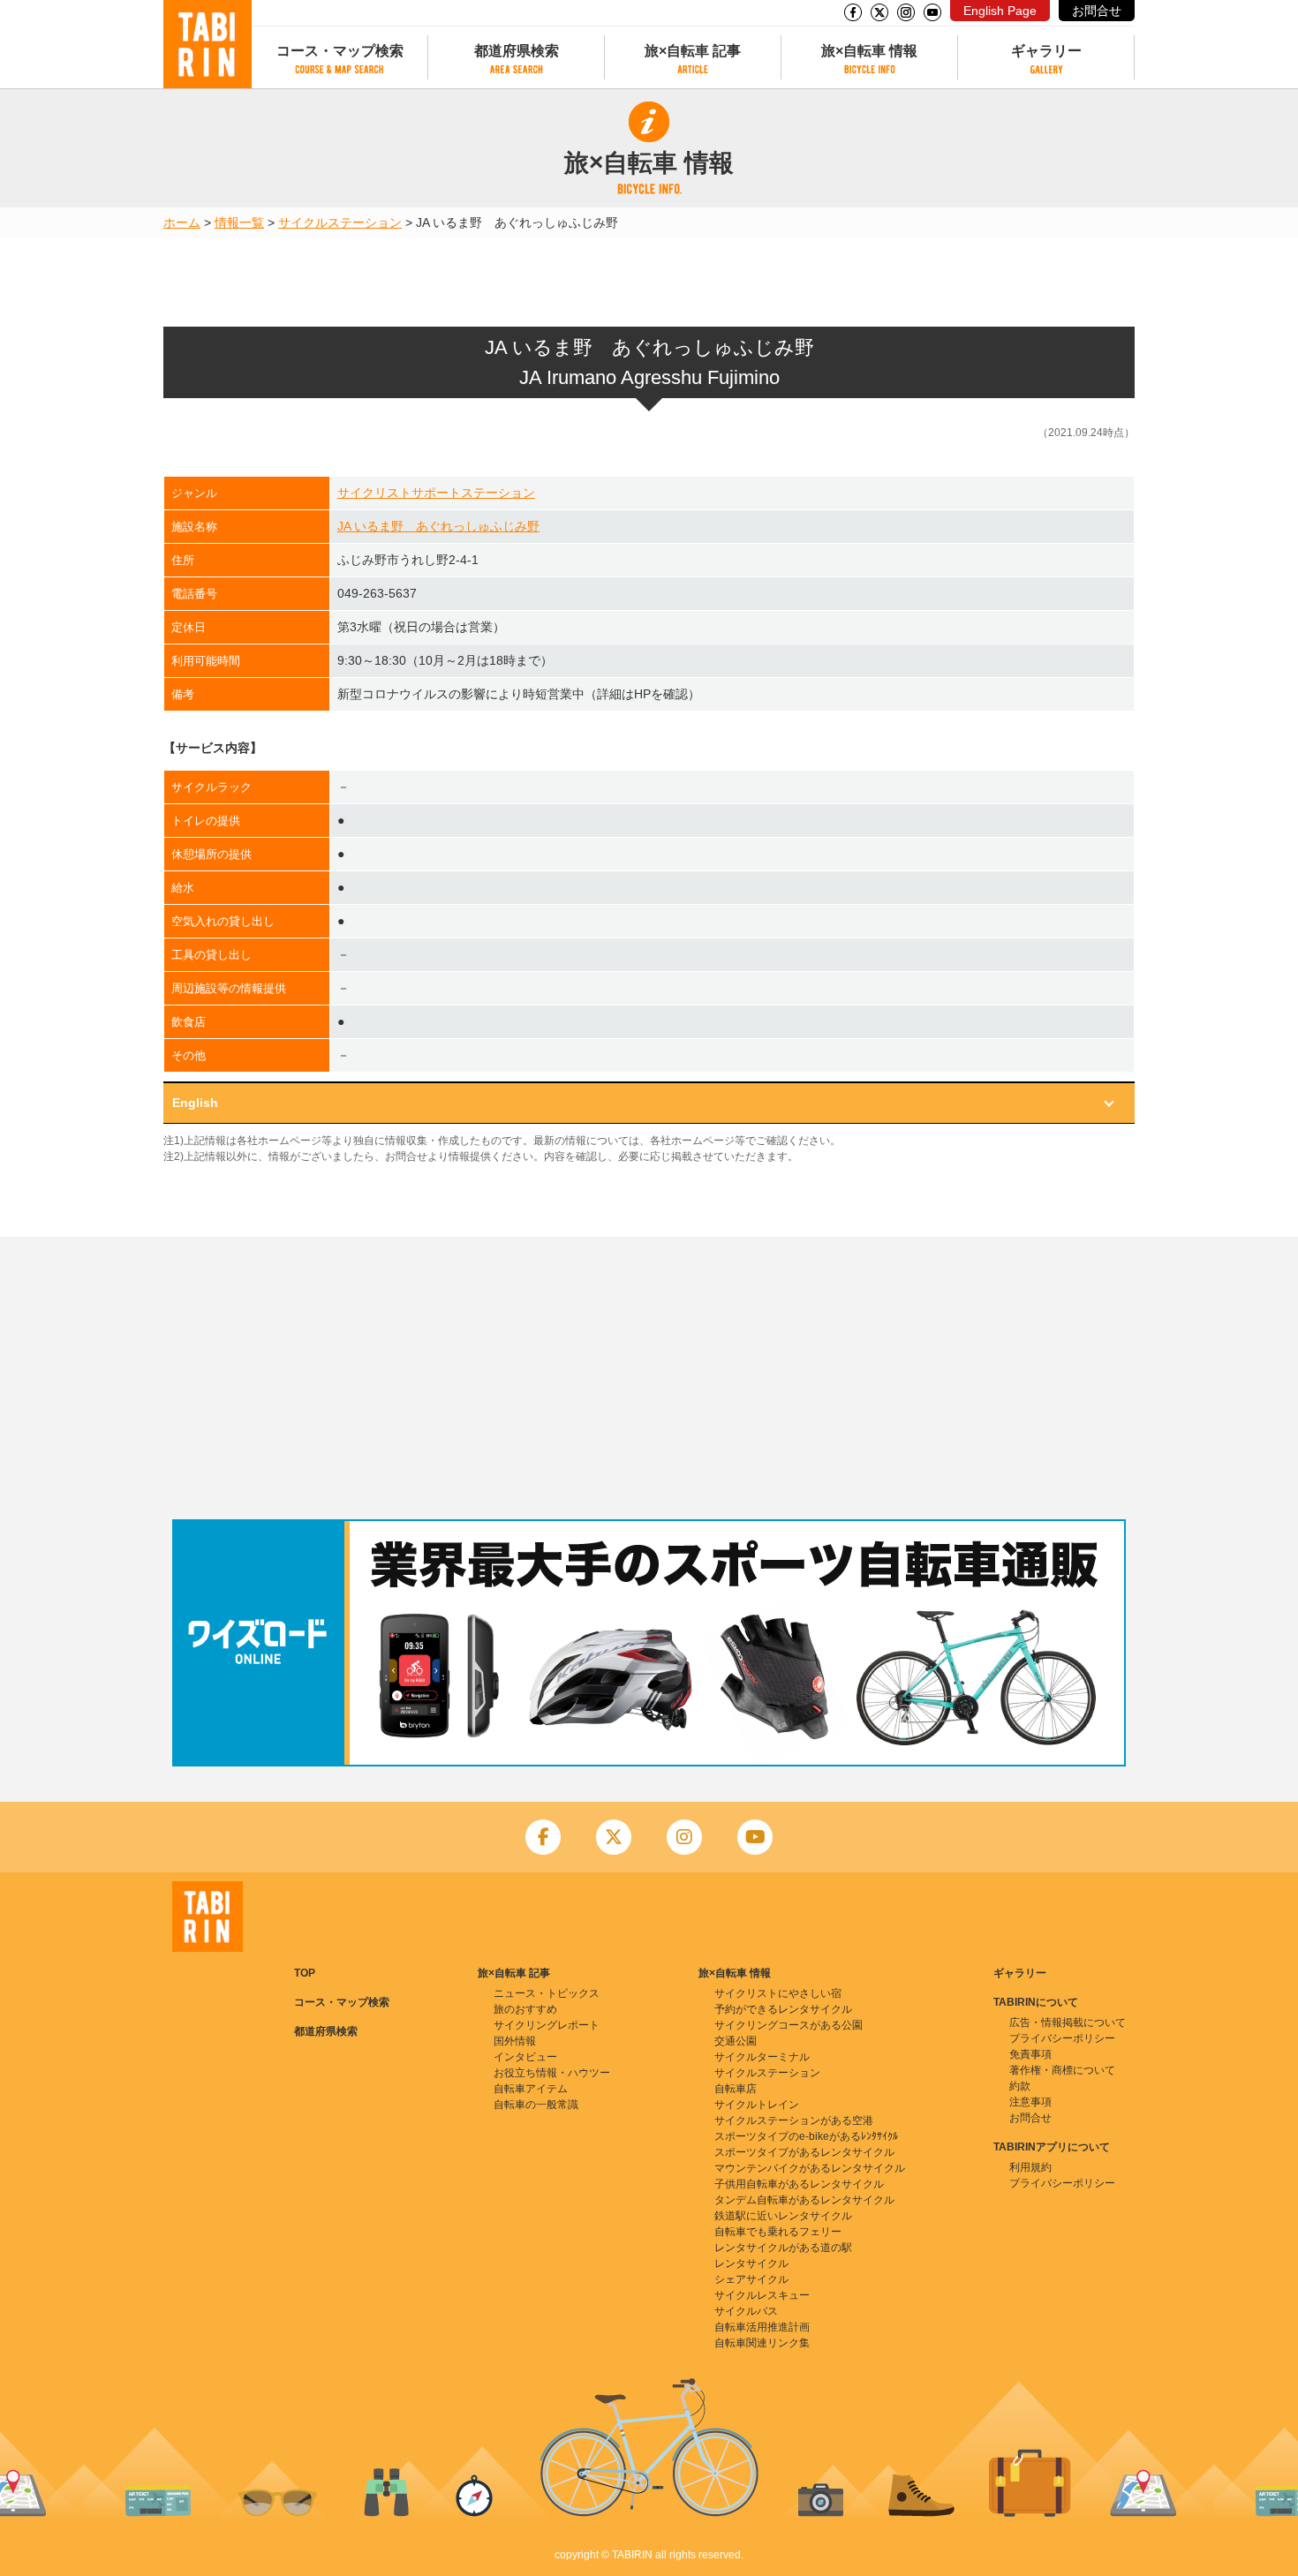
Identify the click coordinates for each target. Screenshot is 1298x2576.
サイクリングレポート (547, 2025)
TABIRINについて (1036, 2002)
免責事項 (1030, 2054)
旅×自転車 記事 (693, 51)
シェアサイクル (751, 2279)
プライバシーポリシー (1062, 2038)
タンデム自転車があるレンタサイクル (804, 2200)
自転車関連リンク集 (762, 2343)
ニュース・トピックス (547, 1993)
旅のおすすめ (525, 2009)
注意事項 (1030, 2102)
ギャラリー (1046, 51)
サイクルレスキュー (762, 2295)
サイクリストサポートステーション (436, 493)
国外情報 (515, 2041)
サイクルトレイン (757, 2105)
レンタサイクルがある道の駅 (783, 2248)
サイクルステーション (340, 222)
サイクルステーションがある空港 (794, 2120)
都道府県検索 (517, 51)
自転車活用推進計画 (762, 2327)
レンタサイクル (751, 2263)
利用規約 (1030, 2167)
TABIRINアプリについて (1052, 2147)
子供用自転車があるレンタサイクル (799, 2184)
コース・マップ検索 (340, 51)
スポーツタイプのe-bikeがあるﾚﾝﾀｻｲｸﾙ (806, 2136)
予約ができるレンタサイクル (783, 2009)
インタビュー (525, 2057)
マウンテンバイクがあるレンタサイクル (810, 2168)
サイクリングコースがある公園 (789, 2025)
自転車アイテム (531, 2089)
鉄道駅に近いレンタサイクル (783, 2216)
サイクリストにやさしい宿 (778, 1993)
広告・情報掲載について (1068, 2022)
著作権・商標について (1062, 2070)
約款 (1020, 2086)
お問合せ (1097, 11)
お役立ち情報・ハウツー (552, 2073)
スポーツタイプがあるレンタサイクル (804, 2152)
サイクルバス (746, 2311)
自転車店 (736, 2089)
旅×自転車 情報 (869, 51)
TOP (305, 1973)
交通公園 (736, 2041)
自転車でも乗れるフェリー (778, 2232)
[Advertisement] (649, 1378)
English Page (1000, 11)
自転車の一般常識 (536, 2105)
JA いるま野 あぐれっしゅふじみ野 (438, 526)
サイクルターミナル (762, 2057)
